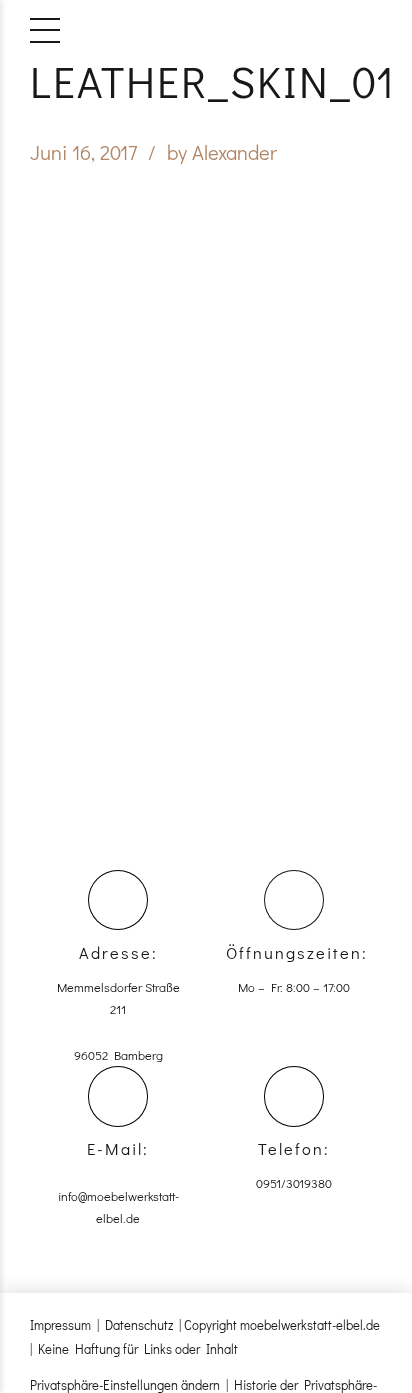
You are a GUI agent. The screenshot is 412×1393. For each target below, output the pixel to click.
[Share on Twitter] (219, 447)
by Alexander (222, 152)
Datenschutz (139, 1324)
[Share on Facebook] (193, 447)
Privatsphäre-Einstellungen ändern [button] (125, 1384)
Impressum (60, 1324)
